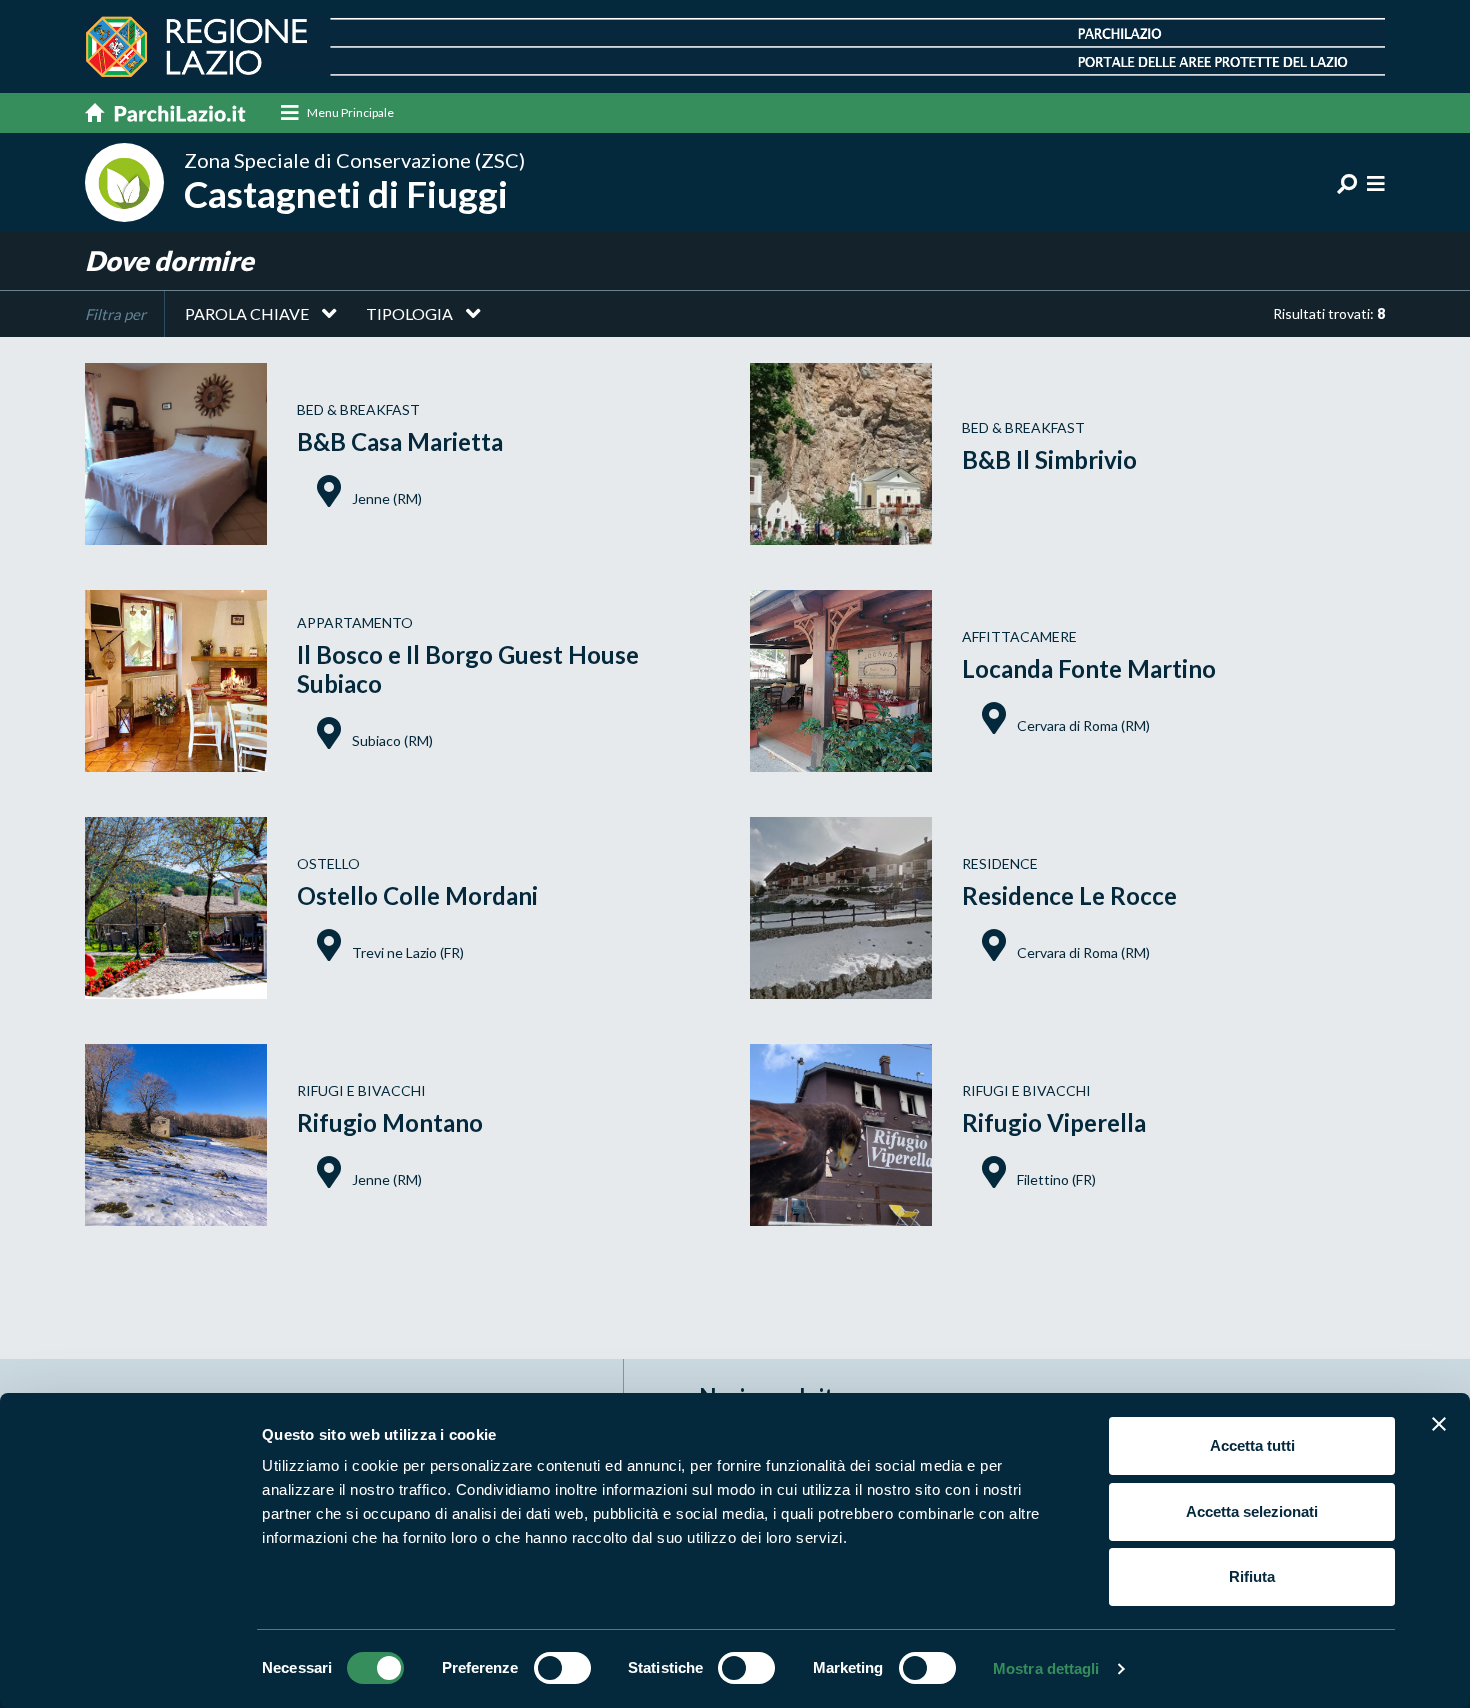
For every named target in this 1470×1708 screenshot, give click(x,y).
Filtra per (115, 314)
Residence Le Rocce (1069, 895)
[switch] (562, 1668)
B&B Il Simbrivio (1049, 459)
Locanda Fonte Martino (1089, 668)
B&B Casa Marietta (400, 441)
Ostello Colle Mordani (417, 895)
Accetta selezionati (1252, 1511)
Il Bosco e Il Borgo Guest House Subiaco (468, 669)
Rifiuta (1252, 1576)
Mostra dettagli (1046, 1668)
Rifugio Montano (390, 1122)
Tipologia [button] (409, 313)
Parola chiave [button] (247, 313)
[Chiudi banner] (1439, 1424)
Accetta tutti (1252, 1445)
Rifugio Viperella (1054, 1122)
